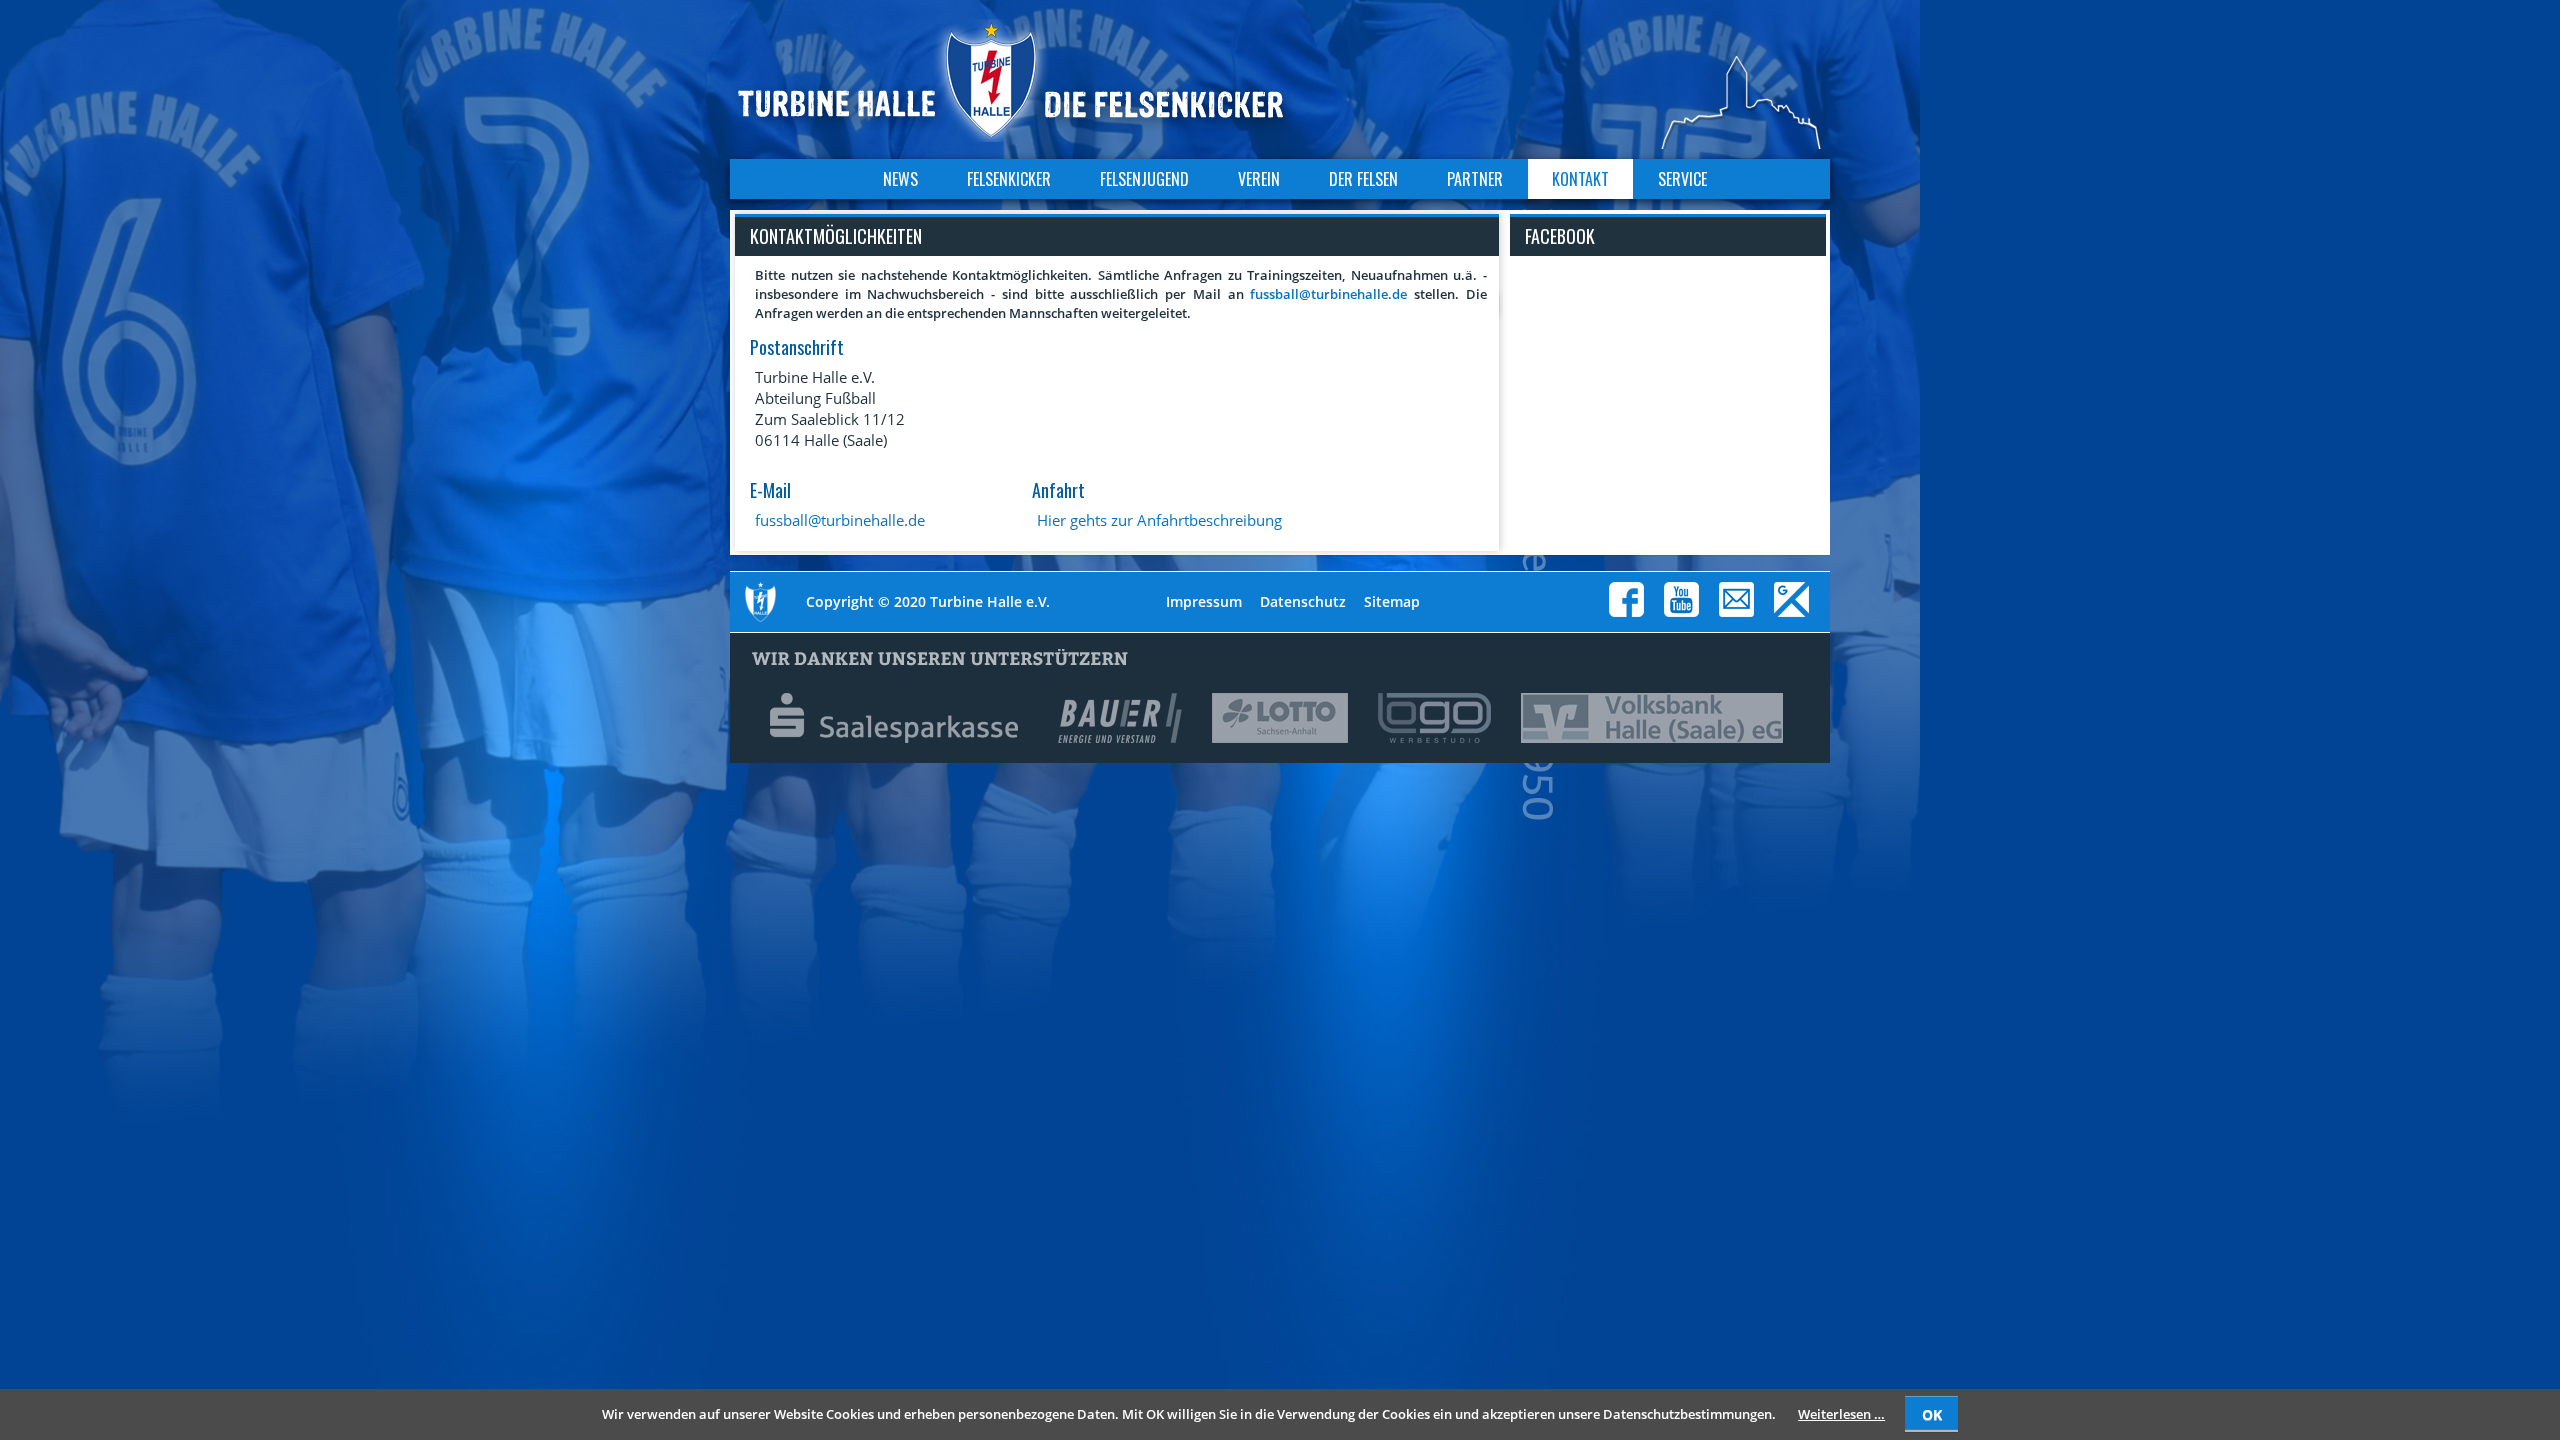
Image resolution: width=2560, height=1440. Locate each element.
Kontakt (1580, 179)
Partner (1475, 179)
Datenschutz (1303, 601)
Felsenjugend (1144, 179)
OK (1932, 1414)
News (900, 179)
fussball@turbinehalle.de (1328, 294)
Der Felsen (1363, 179)
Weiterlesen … (1841, 1414)
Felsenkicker (1009, 179)
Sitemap (1392, 601)
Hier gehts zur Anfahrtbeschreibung (1159, 520)
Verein (1259, 179)
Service (1682, 179)
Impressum (1204, 601)
